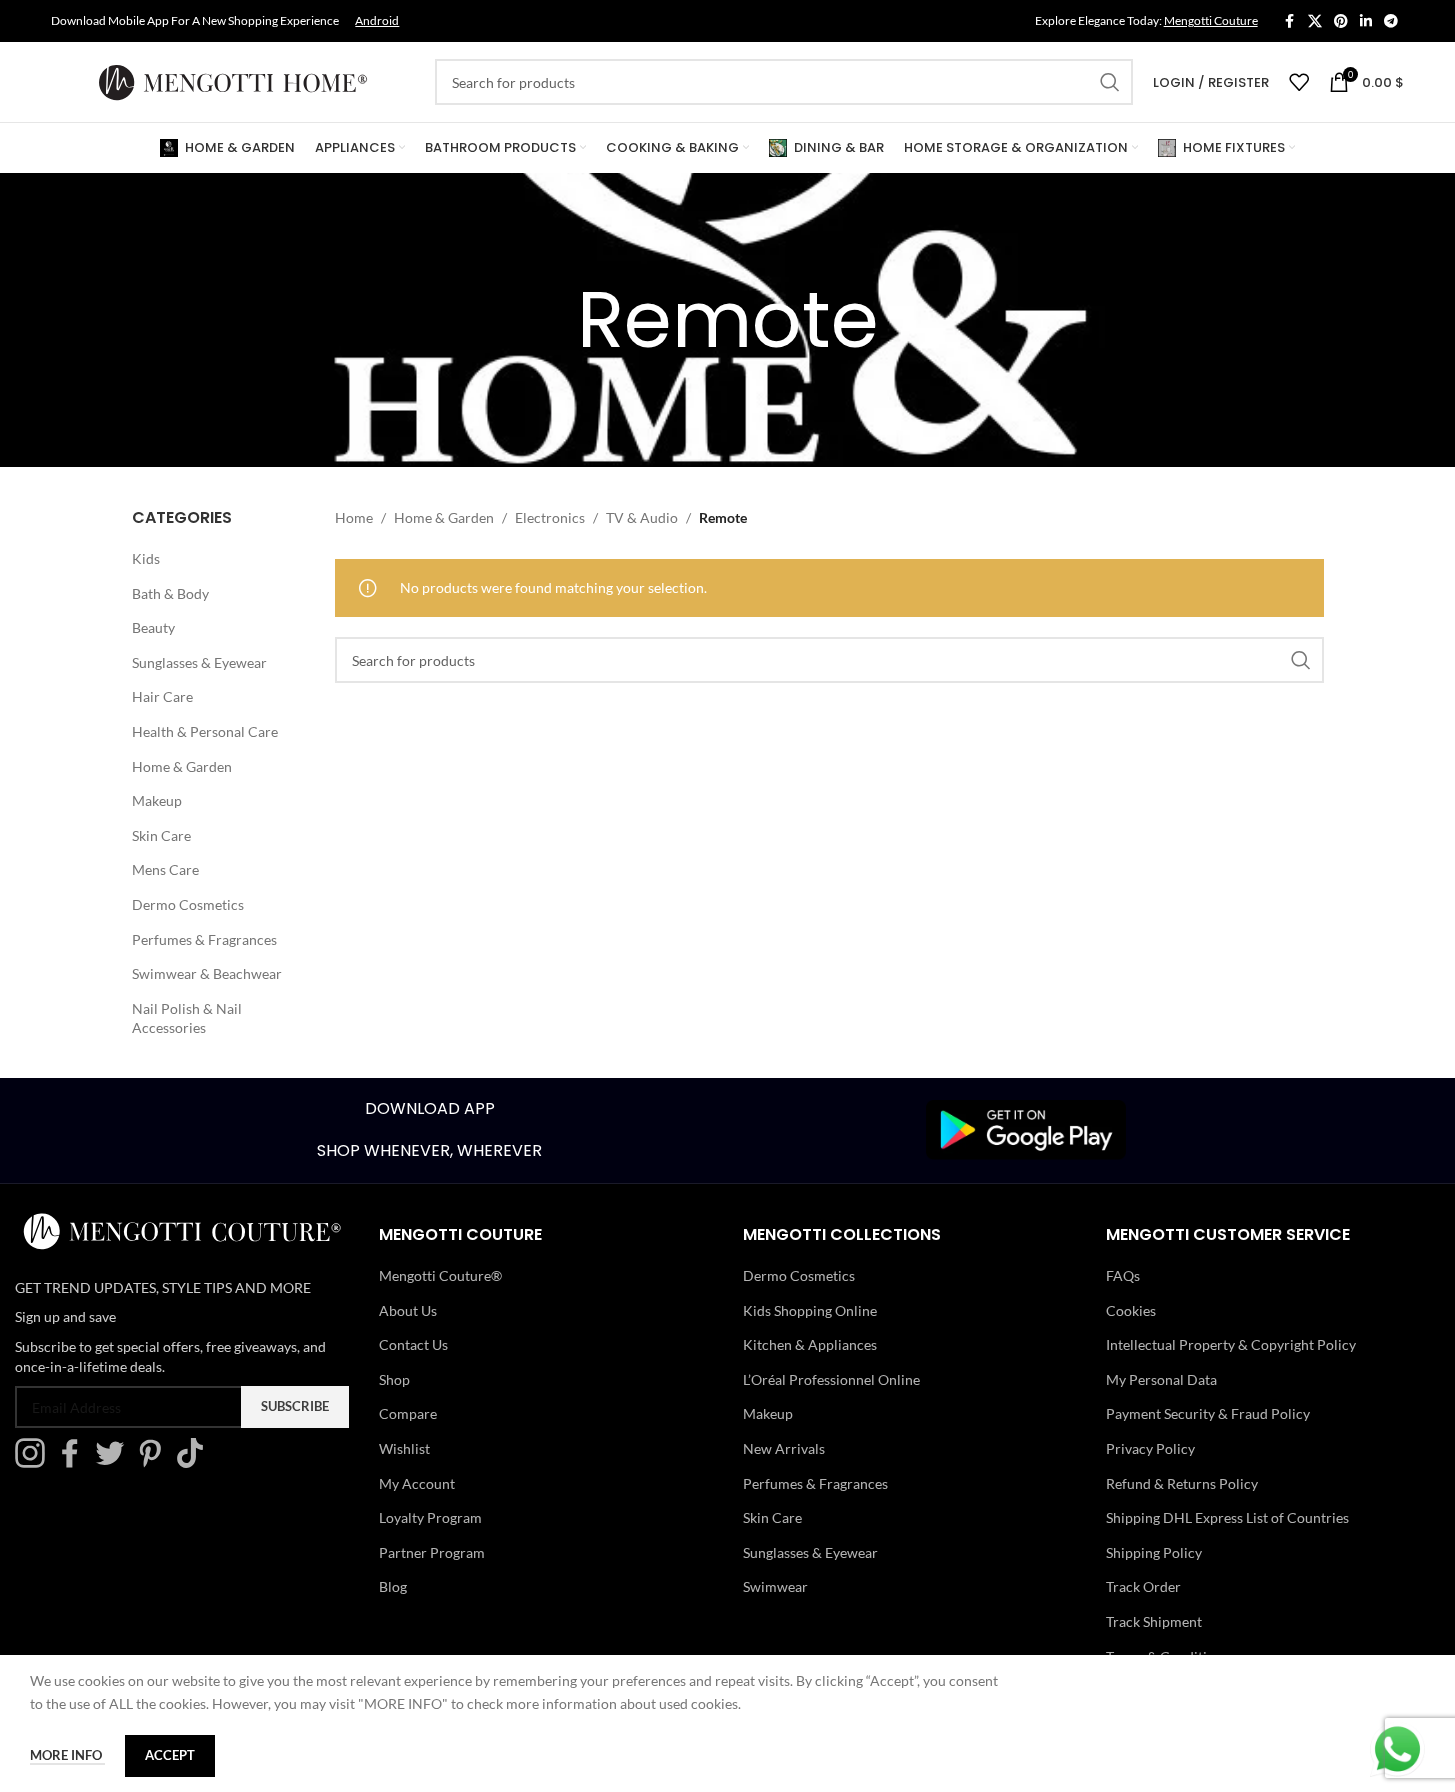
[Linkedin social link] (1366, 21)
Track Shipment (1154, 1621)
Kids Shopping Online (810, 1310)
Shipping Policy (1154, 1552)
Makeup (157, 800)
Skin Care (161, 835)
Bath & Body (170, 593)
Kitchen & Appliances (810, 1344)
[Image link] (1026, 1128)
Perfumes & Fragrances (204, 939)
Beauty (153, 627)
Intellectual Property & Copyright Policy (1231, 1344)
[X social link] (1315, 21)
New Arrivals (784, 1448)
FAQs (1123, 1275)
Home (354, 517)
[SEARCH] (1110, 82)
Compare (408, 1413)
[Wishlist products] (1299, 82)
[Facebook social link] (1290, 21)
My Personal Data (1161, 1379)
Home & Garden (182, 766)
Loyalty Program (430, 1517)
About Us (408, 1310)
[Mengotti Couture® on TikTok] (195, 1462)
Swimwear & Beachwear (207, 973)
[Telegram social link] (1391, 21)
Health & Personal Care (205, 731)
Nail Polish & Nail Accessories (187, 1018)
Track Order (1143, 1586)
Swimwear (775, 1586)
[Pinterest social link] (1341, 21)
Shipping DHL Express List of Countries (1227, 1517)
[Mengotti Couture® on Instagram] (35, 1462)
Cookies (1131, 1310)
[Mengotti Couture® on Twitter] (115, 1462)
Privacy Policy (1150, 1448)
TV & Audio (642, 517)
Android (377, 20)
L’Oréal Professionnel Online (831, 1379)
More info (67, 1755)
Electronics (550, 517)
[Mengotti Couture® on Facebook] (75, 1462)
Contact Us (413, 1344)
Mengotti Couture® (440, 1275)
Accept (170, 1755)
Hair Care (162, 696)
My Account (417, 1483)
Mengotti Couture (1211, 20)
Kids (146, 558)
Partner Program (432, 1552)
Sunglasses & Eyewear (199, 662)
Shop (394, 1379)
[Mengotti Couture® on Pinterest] (155, 1462)
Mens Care (165, 869)
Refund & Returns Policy (1182, 1483)
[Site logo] (233, 80)
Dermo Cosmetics (188, 904)
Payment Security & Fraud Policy (1208, 1413)
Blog (393, 1586)
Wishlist (404, 1448)
